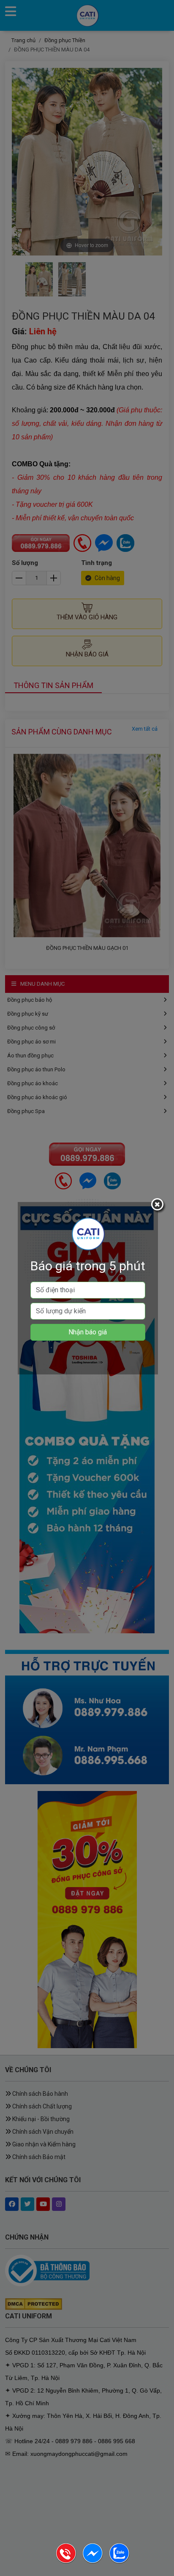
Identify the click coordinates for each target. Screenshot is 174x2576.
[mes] (93, 2562)
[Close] (158, 1206)
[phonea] (67, 2562)
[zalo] (119, 2562)
